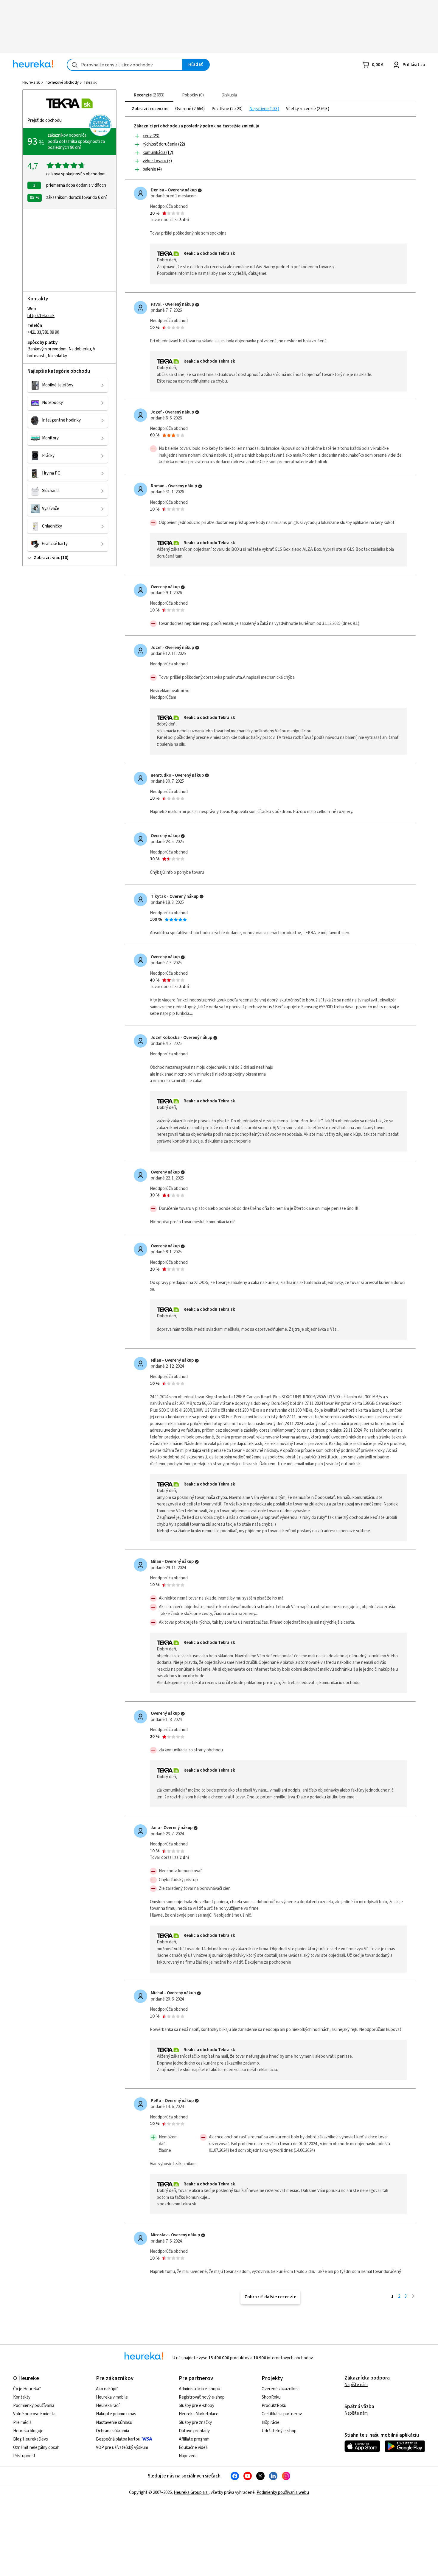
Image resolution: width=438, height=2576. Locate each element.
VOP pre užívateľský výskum (122, 2448)
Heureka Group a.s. (191, 2492)
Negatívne (260, 109)
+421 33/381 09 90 (43, 332)
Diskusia (229, 95)
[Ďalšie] (413, 2296)
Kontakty (22, 2397)
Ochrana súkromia (112, 2431)
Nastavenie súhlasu (114, 2423)
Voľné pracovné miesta (34, 2414)
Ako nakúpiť (107, 2389)
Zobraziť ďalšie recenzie (270, 2297)
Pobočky (192, 95)
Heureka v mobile (112, 2397)
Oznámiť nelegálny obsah (36, 2448)
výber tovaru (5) (157, 161)
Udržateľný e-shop (279, 2431)
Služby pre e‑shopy (197, 2406)
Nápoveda (188, 2456)
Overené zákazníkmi (280, 2389)
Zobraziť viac (47, 558)
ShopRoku (271, 2397)
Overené (184, 109)
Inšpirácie (271, 2423)
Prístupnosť (24, 2456)
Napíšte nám (356, 2385)
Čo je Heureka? (27, 2389)
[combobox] (125, 65)
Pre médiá (22, 2423)
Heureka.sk (31, 82)
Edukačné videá (193, 2448)
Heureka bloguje (28, 2431)
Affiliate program (194, 2439)
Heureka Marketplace (199, 2414)
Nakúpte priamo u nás (116, 2414)
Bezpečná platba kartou (118, 2439)
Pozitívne (221, 109)
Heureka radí (108, 2406)
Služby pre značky (195, 2423)
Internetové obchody (62, 82)
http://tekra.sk (41, 316)
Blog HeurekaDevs (31, 2439)
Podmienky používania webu (283, 2492)
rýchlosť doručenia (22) (164, 144)
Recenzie (148, 95)
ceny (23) (151, 136)
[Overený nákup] (200, 190)
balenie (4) (152, 169)
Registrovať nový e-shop (202, 2397)
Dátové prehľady (194, 2431)
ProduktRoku (274, 2406)
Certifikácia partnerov (282, 2414)
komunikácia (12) (158, 153)
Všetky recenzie (301, 109)
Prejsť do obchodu (45, 120)
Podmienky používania (34, 2406)
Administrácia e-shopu (199, 2389)
